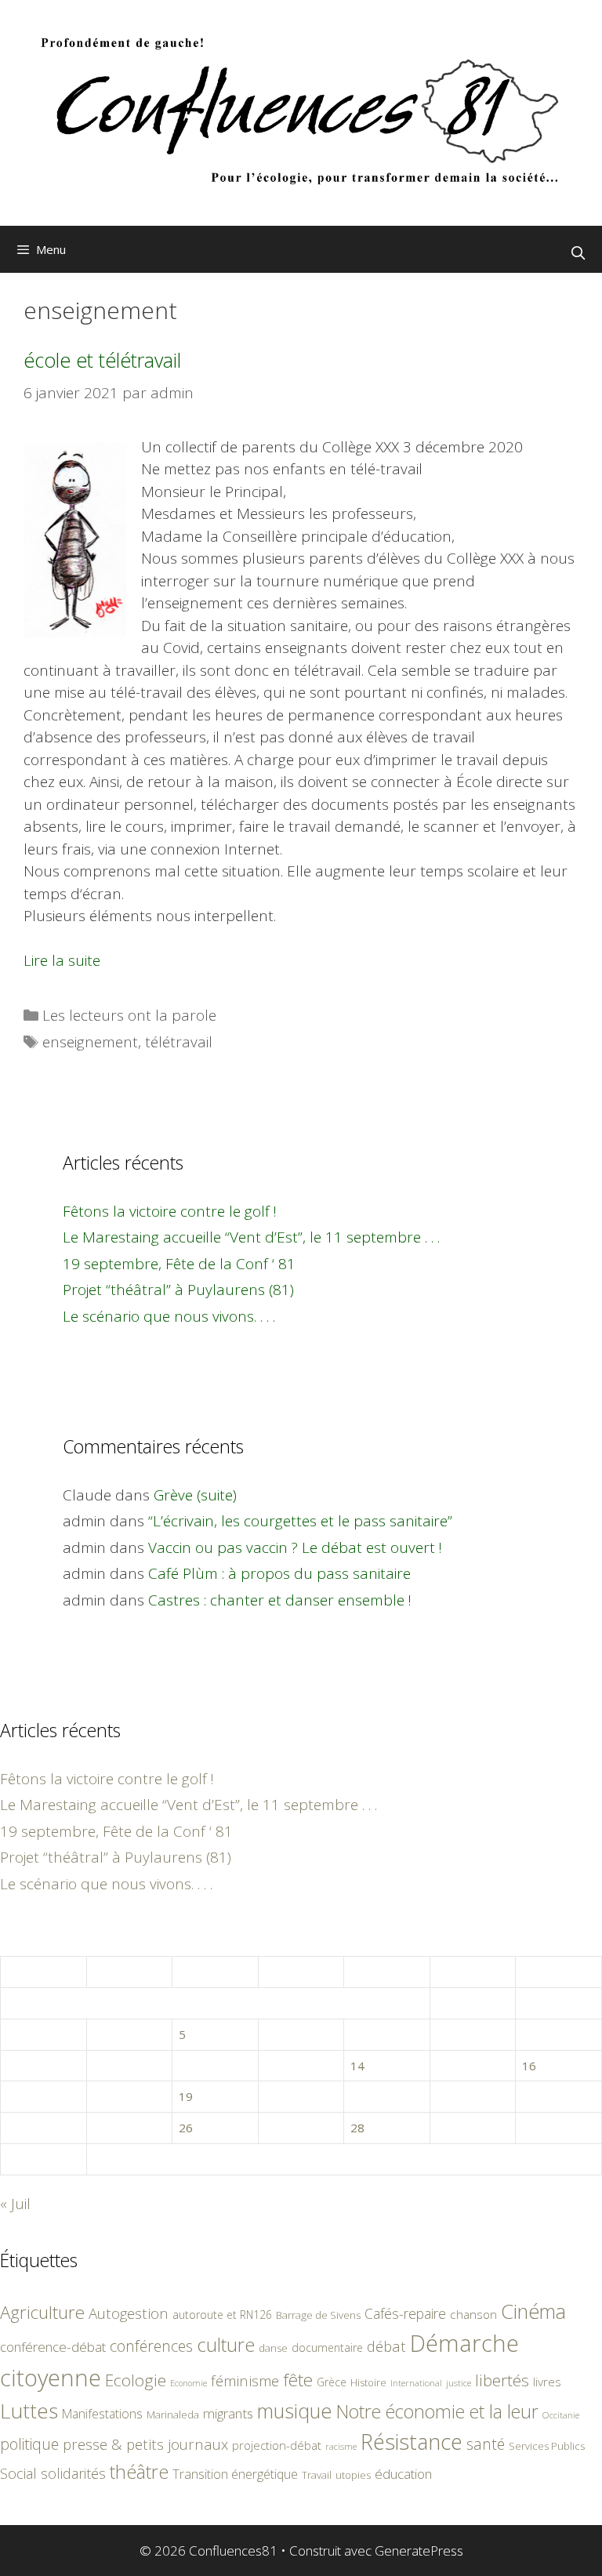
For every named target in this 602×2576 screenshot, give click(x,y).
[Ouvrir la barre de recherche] (578, 253)
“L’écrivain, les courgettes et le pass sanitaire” (300, 1521)
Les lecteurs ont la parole (129, 1015)
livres (547, 2382)
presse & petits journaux (145, 2444)
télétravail (179, 1042)
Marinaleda (173, 2415)
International (416, 2383)
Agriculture (42, 2312)
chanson (473, 2315)
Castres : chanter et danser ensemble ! (280, 1600)
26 (186, 2128)
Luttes (29, 2411)
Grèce (332, 2382)
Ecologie (136, 2380)
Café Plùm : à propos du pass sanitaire (279, 1573)
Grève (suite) (195, 1495)
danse (273, 2348)
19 (186, 2096)
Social (18, 2473)
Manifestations (102, 2414)
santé (486, 2444)
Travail (317, 2475)
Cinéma (533, 2311)
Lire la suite (62, 960)
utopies (353, 2475)
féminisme (245, 2380)
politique (29, 2444)
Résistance (412, 2442)
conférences (151, 2346)
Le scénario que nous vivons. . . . (169, 1316)
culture (226, 2344)
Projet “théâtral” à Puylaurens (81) (178, 1290)
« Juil (15, 2204)
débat (386, 2346)
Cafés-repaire (405, 2313)
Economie (189, 2383)
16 (529, 2066)
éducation (403, 2474)
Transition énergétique (235, 2474)
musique (295, 2411)
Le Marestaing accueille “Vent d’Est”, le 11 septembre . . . (251, 1237)
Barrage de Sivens (318, 2315)
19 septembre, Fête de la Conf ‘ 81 (179, 1264)
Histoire (368, 2382)
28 (357, 2128)
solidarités (73, 2473)
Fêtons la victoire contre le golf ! (170, 1211)
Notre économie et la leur (437, 2411)
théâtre (139, 2472)
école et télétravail (102, 360)
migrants (228, 2413)
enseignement (90, 1042)
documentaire (327, 2347)
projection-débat (277, 2445)
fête (298, 2380)
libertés (502, 2380)
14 (357, 2066)
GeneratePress (419, 2551)
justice (459, 2383)
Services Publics (547, 2446)
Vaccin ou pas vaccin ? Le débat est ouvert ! (295, 1547)
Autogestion (129, 2313)
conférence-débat (53, 2347)
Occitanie (561, 2415)
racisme (341, 2446)
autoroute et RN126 (222, 2315)
